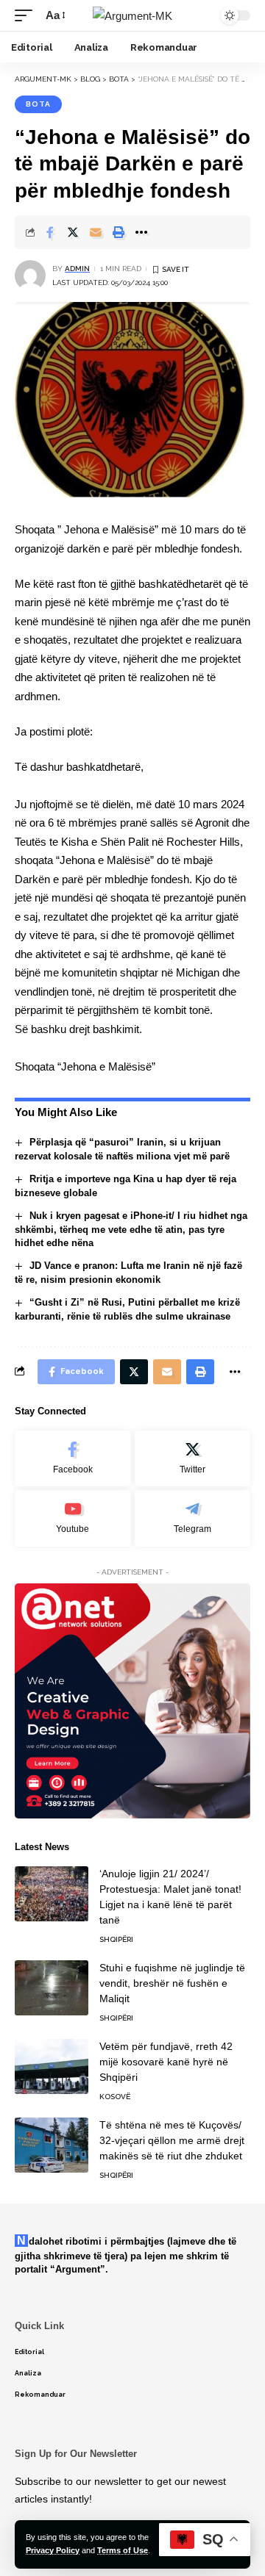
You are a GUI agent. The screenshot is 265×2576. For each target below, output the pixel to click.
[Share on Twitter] (73, 232)
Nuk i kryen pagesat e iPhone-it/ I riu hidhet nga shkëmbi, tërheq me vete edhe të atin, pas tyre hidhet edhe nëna (131, 1230)
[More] (141, 232)
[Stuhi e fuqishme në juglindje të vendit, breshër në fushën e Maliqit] (52, 1988)
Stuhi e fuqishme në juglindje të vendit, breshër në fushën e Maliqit (172, 1983)
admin (77, 269)
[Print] (119, 232)
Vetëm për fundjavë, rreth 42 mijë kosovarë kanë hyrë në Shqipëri (166, 2062)
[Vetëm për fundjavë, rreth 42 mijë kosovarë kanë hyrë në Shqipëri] (52, 2066)
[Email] (96, 232)
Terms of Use (123, 2550)
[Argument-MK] (132, 16)
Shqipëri (116, 1939)
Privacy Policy (53, 2550)
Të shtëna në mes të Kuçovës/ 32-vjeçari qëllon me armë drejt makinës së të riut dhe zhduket (172, 2140)
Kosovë (115, 2097)
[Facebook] (73, 1459)
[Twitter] (193, 1459)
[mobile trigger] (27, 15)
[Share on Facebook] (50, 232)
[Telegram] (193, 1518)
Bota (38, 104)
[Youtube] (73, 1518)
